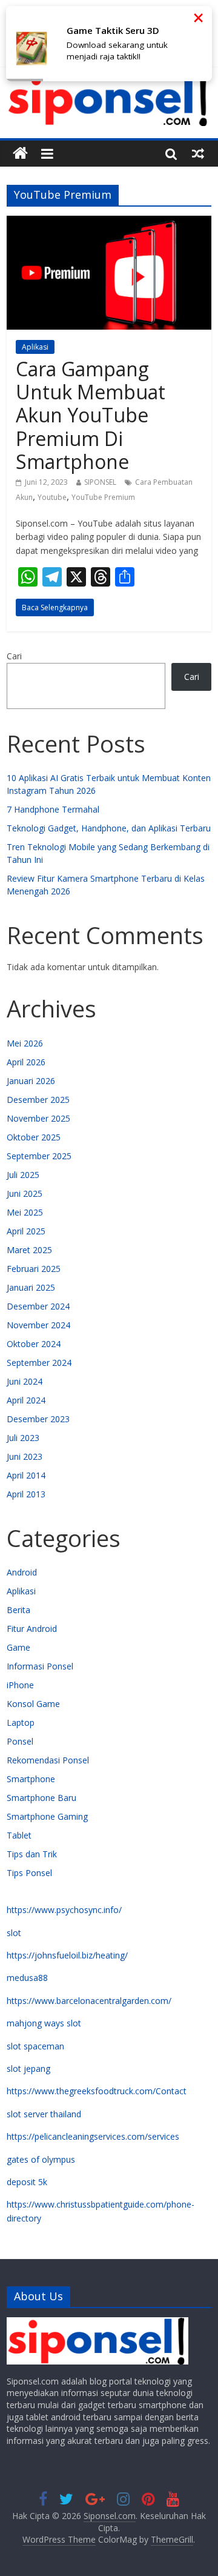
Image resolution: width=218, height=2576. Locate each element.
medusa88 (27, 1978)
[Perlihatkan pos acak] (198, 153)
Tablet (19, 1835)
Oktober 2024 (34, 1344)
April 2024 (26, 1400)
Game (18, 1647)
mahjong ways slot (44, 2023)
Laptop (21, 1722)
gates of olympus (41, 2159)
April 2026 (26, 1062)
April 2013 (26, 1494)
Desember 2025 (38, 1100)
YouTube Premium (103, 497)
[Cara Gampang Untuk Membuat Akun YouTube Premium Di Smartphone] (109, 223)
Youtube (52, 497)
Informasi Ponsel (40, 1666)
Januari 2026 (31, 1081)
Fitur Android (32, 1629)
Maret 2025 (29, 1250)
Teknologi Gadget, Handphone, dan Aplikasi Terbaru (109, 828)
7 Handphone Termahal (53, 809)
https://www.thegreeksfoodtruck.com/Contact (97, 2091)
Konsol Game (33, 1704)
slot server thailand (44, 2114)
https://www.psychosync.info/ (64, 1910)
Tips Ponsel (29, 1873)
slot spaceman (35, 2046)
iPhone (20, 1685)
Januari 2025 (31, 1287)
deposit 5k (27, 2182)
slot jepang (28, 2068)
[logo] (97, 2323)
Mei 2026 (25, 1043)
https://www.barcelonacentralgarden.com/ (89, 2001)
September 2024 (39, 1363)
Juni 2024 (25, 1381)
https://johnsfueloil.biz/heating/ (67, 1955)
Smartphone (31, 1779)
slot (14, 1933)
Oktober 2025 (34, 1137)
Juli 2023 (23, 1438)
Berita (18, 1610)
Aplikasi (35, 347)
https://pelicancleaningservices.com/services (93, 2136)
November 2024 (38, 1325)
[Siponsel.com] (20, 154)
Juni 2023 (25, 1456)
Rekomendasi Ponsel (48, 1760)
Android (22, 1572)
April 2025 (26, 1231)
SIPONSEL (100, 482)
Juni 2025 (25, 1193)
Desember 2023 (38, 1419)
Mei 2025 (25, 1212)
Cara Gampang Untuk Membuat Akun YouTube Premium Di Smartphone (91, 415)
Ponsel (20, 1741)
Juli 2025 (23, 1175)
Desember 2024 (38, 1306)
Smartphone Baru (41, 1798)
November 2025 (38, 1118)
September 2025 (39, 1156)
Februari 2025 (34, 1269)
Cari (14, 656)
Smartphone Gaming (47, 1816)
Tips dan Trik (32, 1854)
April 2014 (26, 1475)
